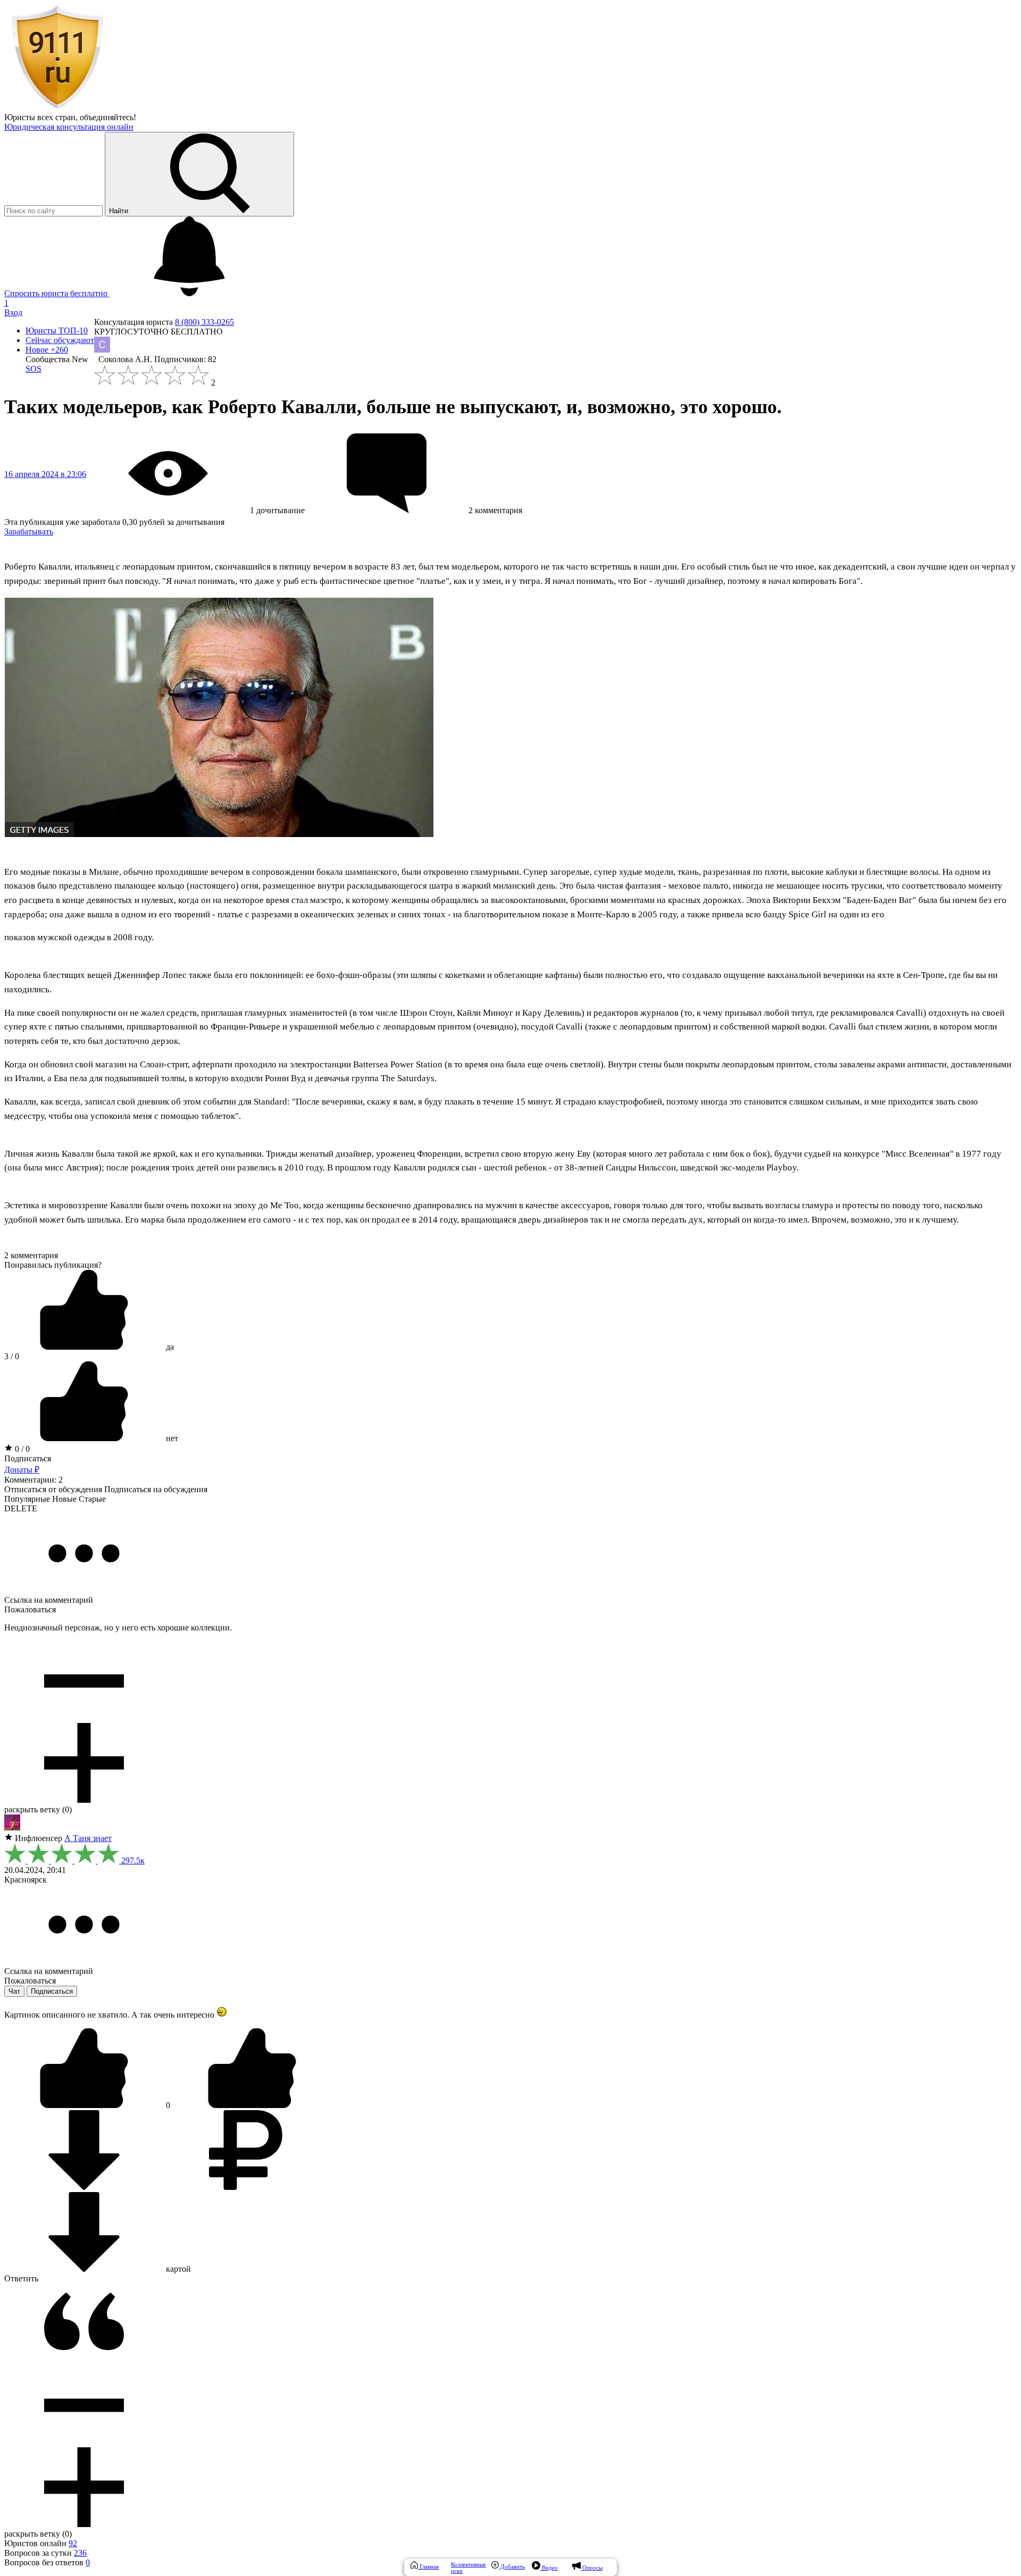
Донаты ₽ (22, 1470)
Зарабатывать (29, 532)
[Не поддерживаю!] (252, 2105)
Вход (13, 312)
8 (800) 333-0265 (204, 322)
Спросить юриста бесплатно (57, 293)
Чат (14, 1991)
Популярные (27, 1499)
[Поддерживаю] (85, 2105)
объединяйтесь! (108, 117)
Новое (47, 350)
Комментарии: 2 (34, 1480)
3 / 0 (12, 1356)
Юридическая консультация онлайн (69, 127)
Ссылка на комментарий (49, 1600)
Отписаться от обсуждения (53, 1489)
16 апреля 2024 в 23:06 (45, 474)
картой (177, 2269)
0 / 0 (21, 1449)
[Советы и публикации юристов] (57, 108)
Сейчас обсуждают (60, 340)
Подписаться (28, 1458)
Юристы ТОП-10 (57, 331)
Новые (64, 1499)
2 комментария (31, 1255)
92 (73, 2543)
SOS (34, 369)
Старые (92, 1499)
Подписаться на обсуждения (156, 1489)
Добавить (512, 2566)
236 (80, 2553)
